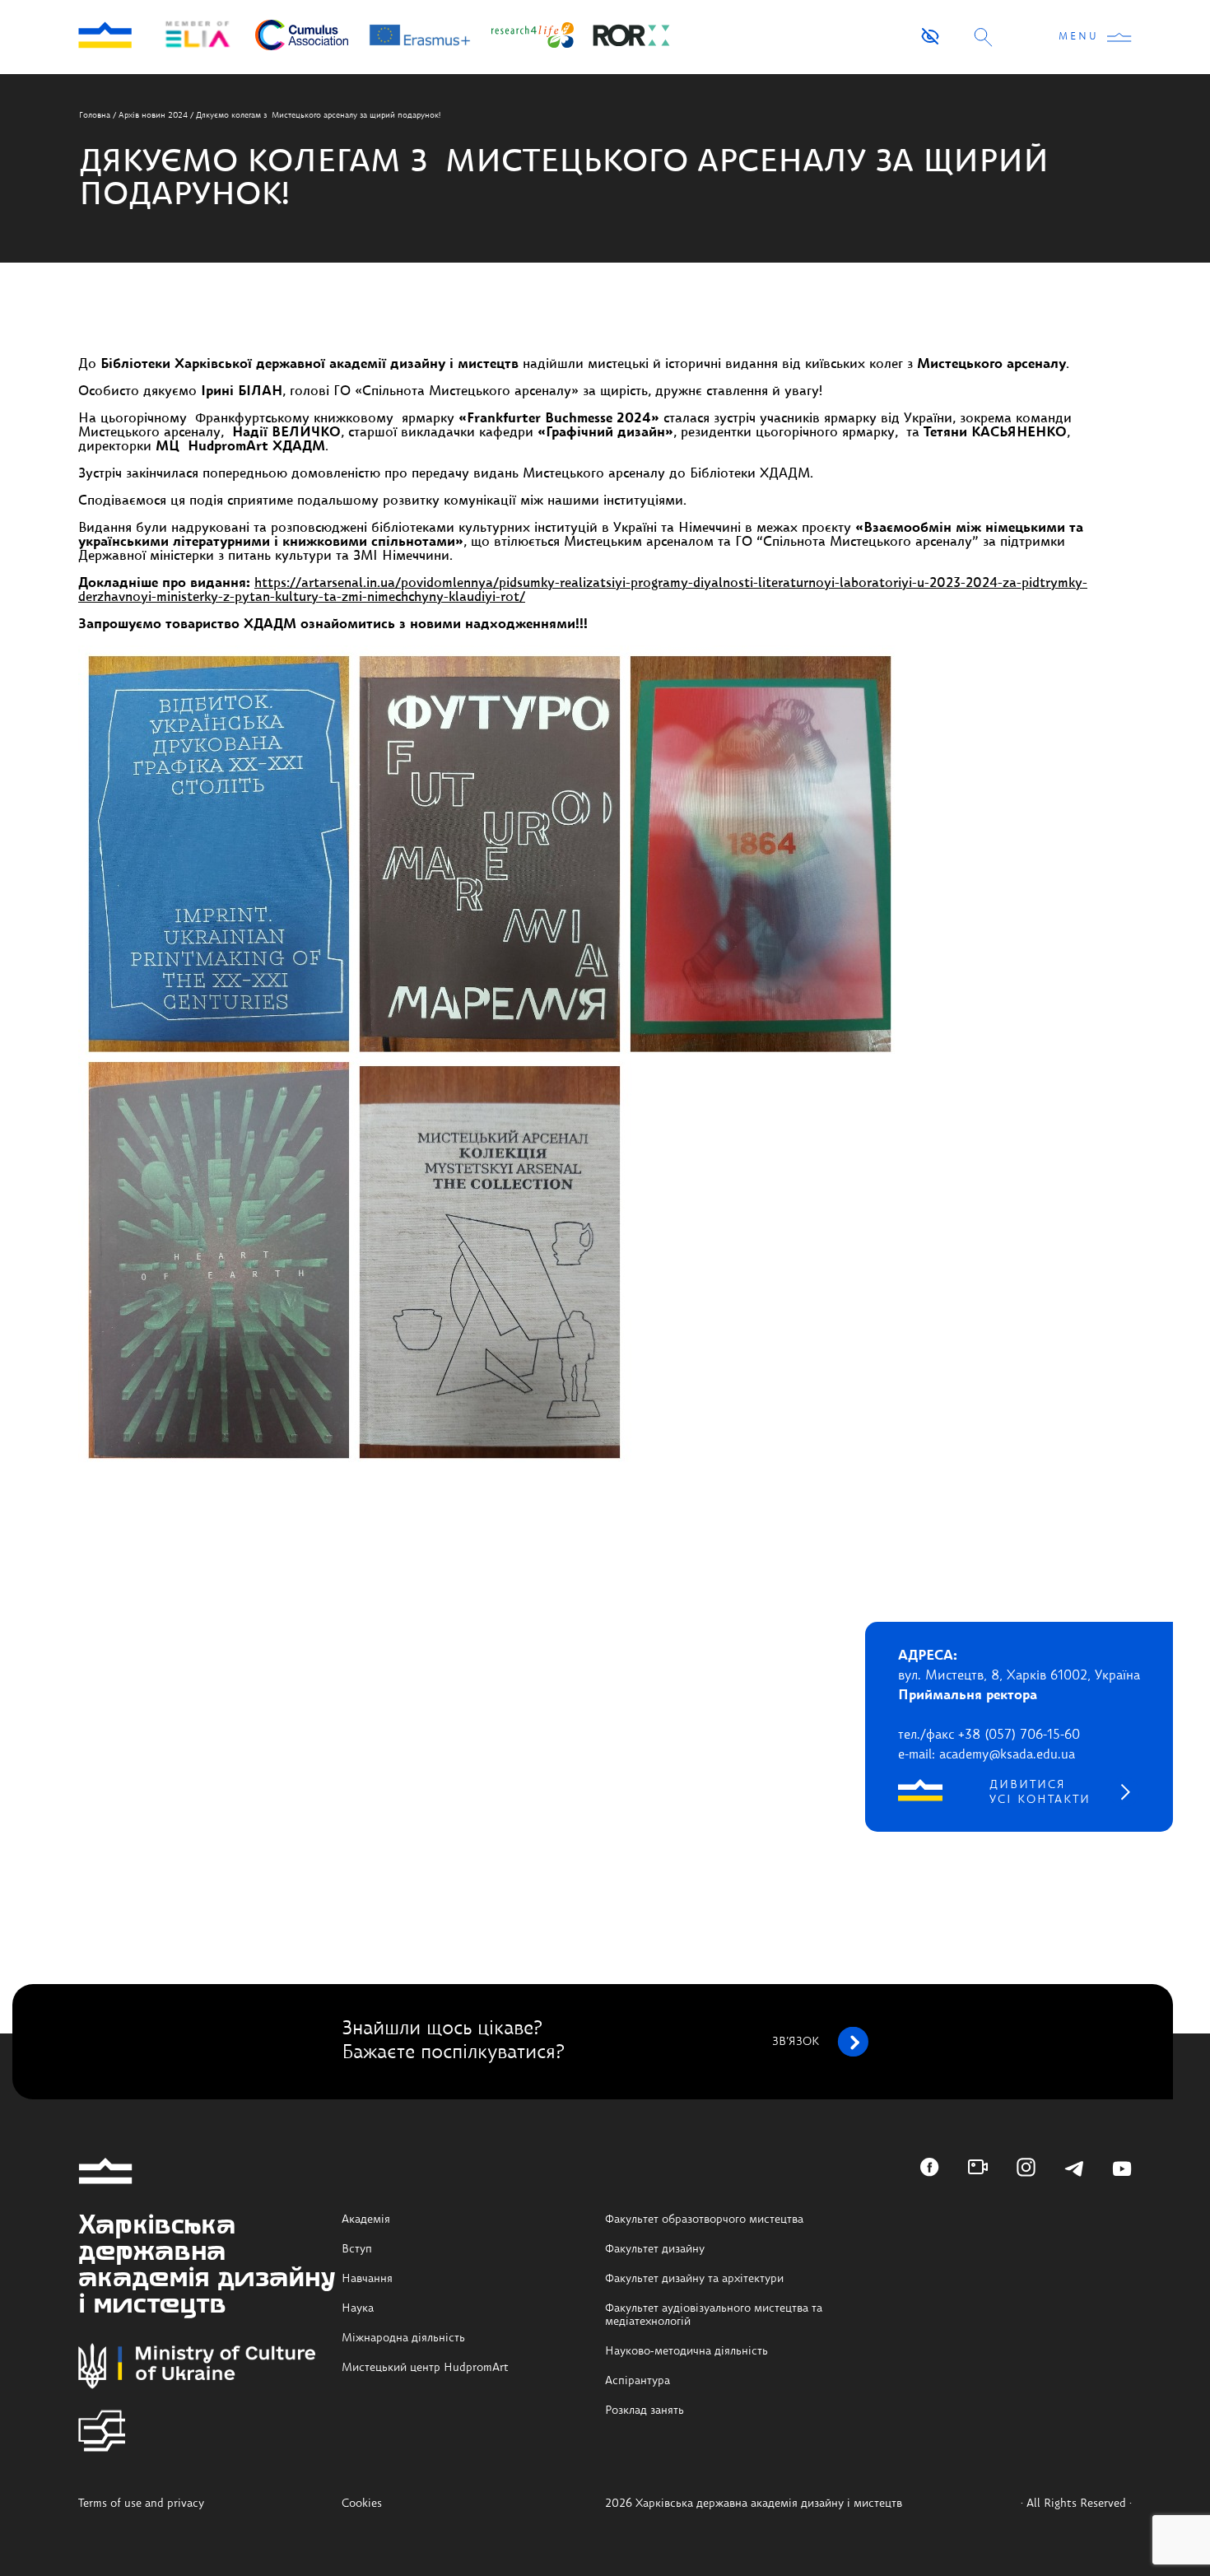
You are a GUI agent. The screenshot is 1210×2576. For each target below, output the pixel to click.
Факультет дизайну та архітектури (694, 2279)
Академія (366, 2220)
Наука (358, 2308)
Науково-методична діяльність (686, 2351)
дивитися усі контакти (1040, 1792)
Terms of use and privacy (141, 2504)
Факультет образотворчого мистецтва (704, 2220)
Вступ (357, 2249)
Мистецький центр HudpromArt (425, 2368)
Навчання (367, 2279)
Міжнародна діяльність (403, 2338)
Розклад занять (645, 2411)
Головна (95, 115)
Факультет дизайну (655, 2249)
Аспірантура (638, 2381)
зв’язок (796, 2042)
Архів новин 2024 (153, 115)
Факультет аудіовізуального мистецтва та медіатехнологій (714, 2315)
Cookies (362, 2504)
